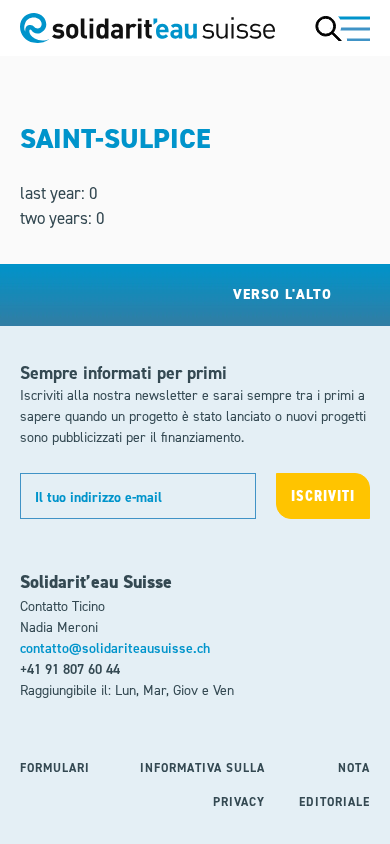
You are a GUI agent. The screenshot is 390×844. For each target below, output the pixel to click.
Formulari (55, 768)
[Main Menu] (342, 28)
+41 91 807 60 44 (70, 669)
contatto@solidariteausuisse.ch (115, 648)
